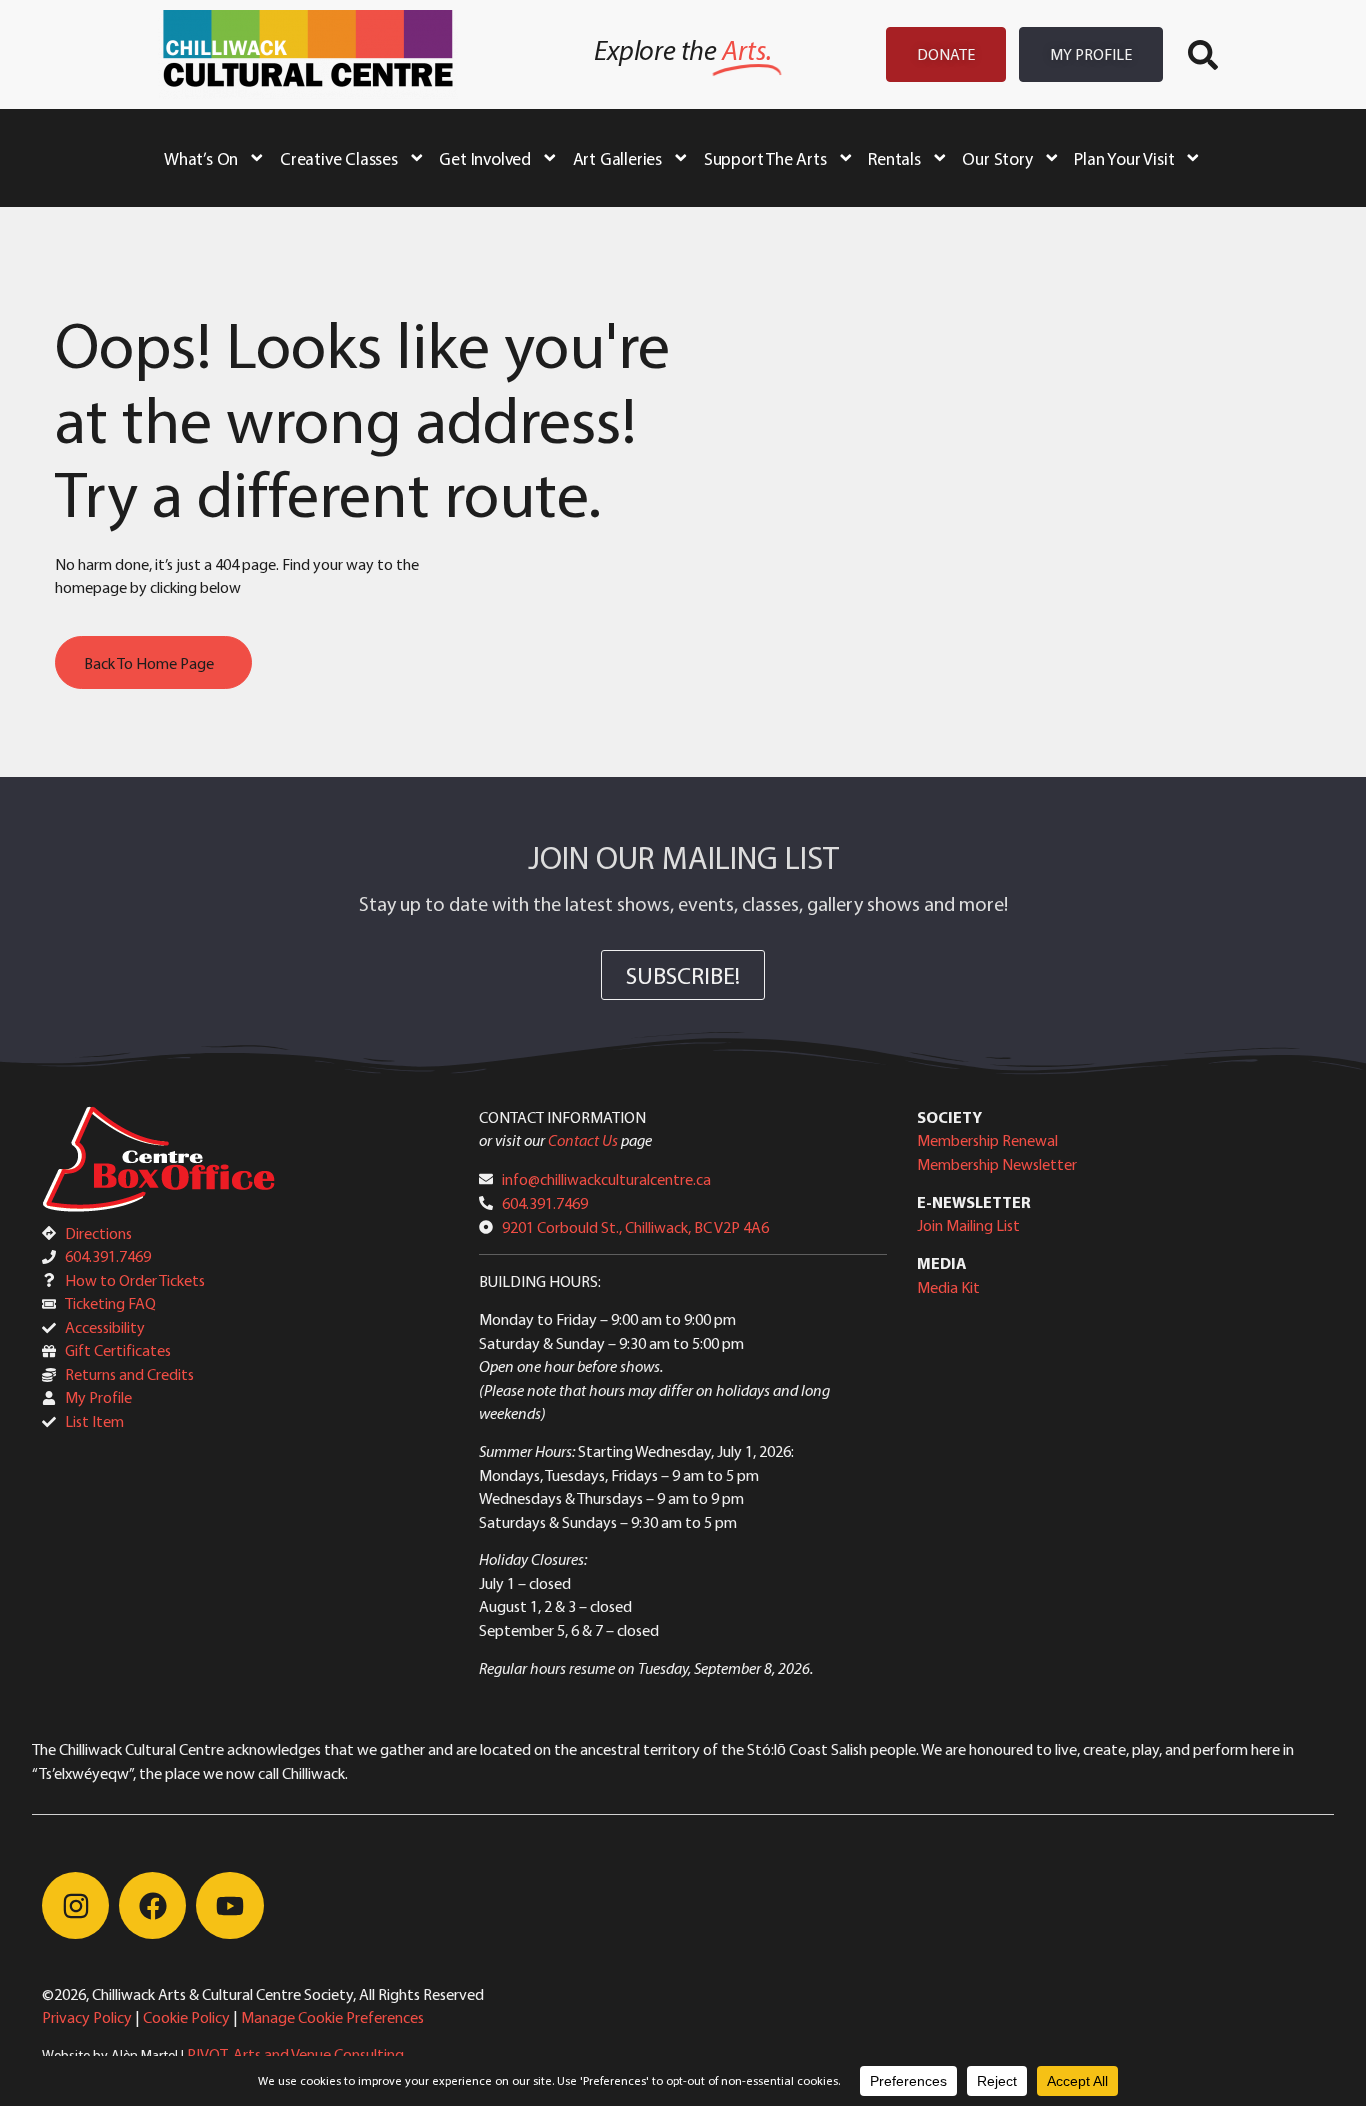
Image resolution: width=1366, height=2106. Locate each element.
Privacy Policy (87, 2017)
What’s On (201, 158)
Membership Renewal (987, 1140)
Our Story (997, 158)
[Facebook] (152, 1905)
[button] (1203, 55)
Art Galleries (617, 158)
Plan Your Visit (1124, 158)
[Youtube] (229, 1905)
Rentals (894, 158)
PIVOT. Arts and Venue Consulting (295, 2054)
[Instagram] (75, 1905)
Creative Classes (339, 158)
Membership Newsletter (997, 1164)
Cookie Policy (186, 2017)
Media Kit (948, 1287)
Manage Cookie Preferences (332, 2017)
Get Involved (485, 158)
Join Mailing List (968, 1225)
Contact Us (583, 1140)
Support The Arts (765, 158)
